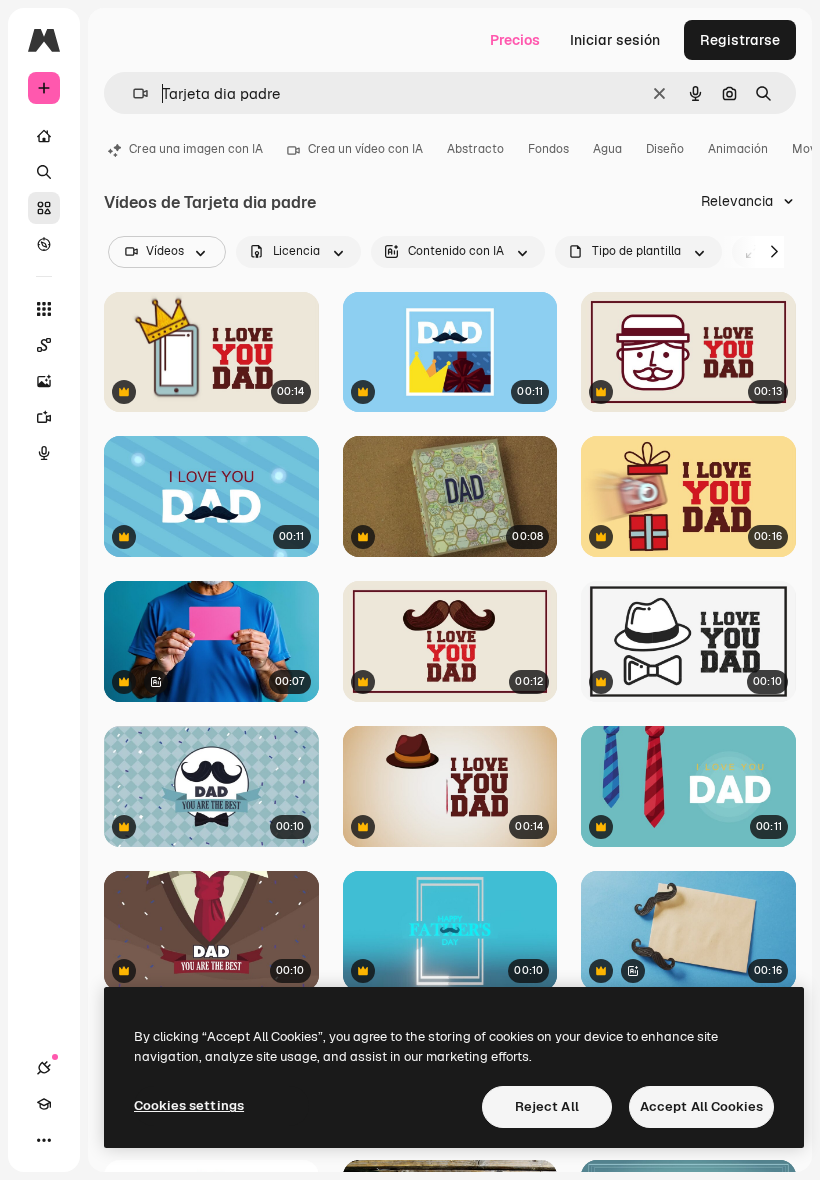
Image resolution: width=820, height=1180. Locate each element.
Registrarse (740, 40)
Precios (515, 40)
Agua (607, 149)
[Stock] (44, 208)
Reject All (547, 1106)
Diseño (665, 149)
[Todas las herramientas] (44, 309)
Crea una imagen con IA (196, 149)
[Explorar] (44, 244)
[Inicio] (44, 136)
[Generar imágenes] (44, 381)
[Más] (44, 1140)
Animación (738, 149)
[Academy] (44, 1104)
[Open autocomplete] (132, 93)
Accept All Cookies (701, 1106)
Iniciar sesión (615, 40)
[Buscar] (44, 172)
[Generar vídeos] (44, 417)
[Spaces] (44, 345)
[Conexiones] (44, 1068)
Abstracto (475, 149)
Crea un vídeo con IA (365, 149)
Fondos (548, 149)
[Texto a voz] (44, 453)
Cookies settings (189, 1105)
